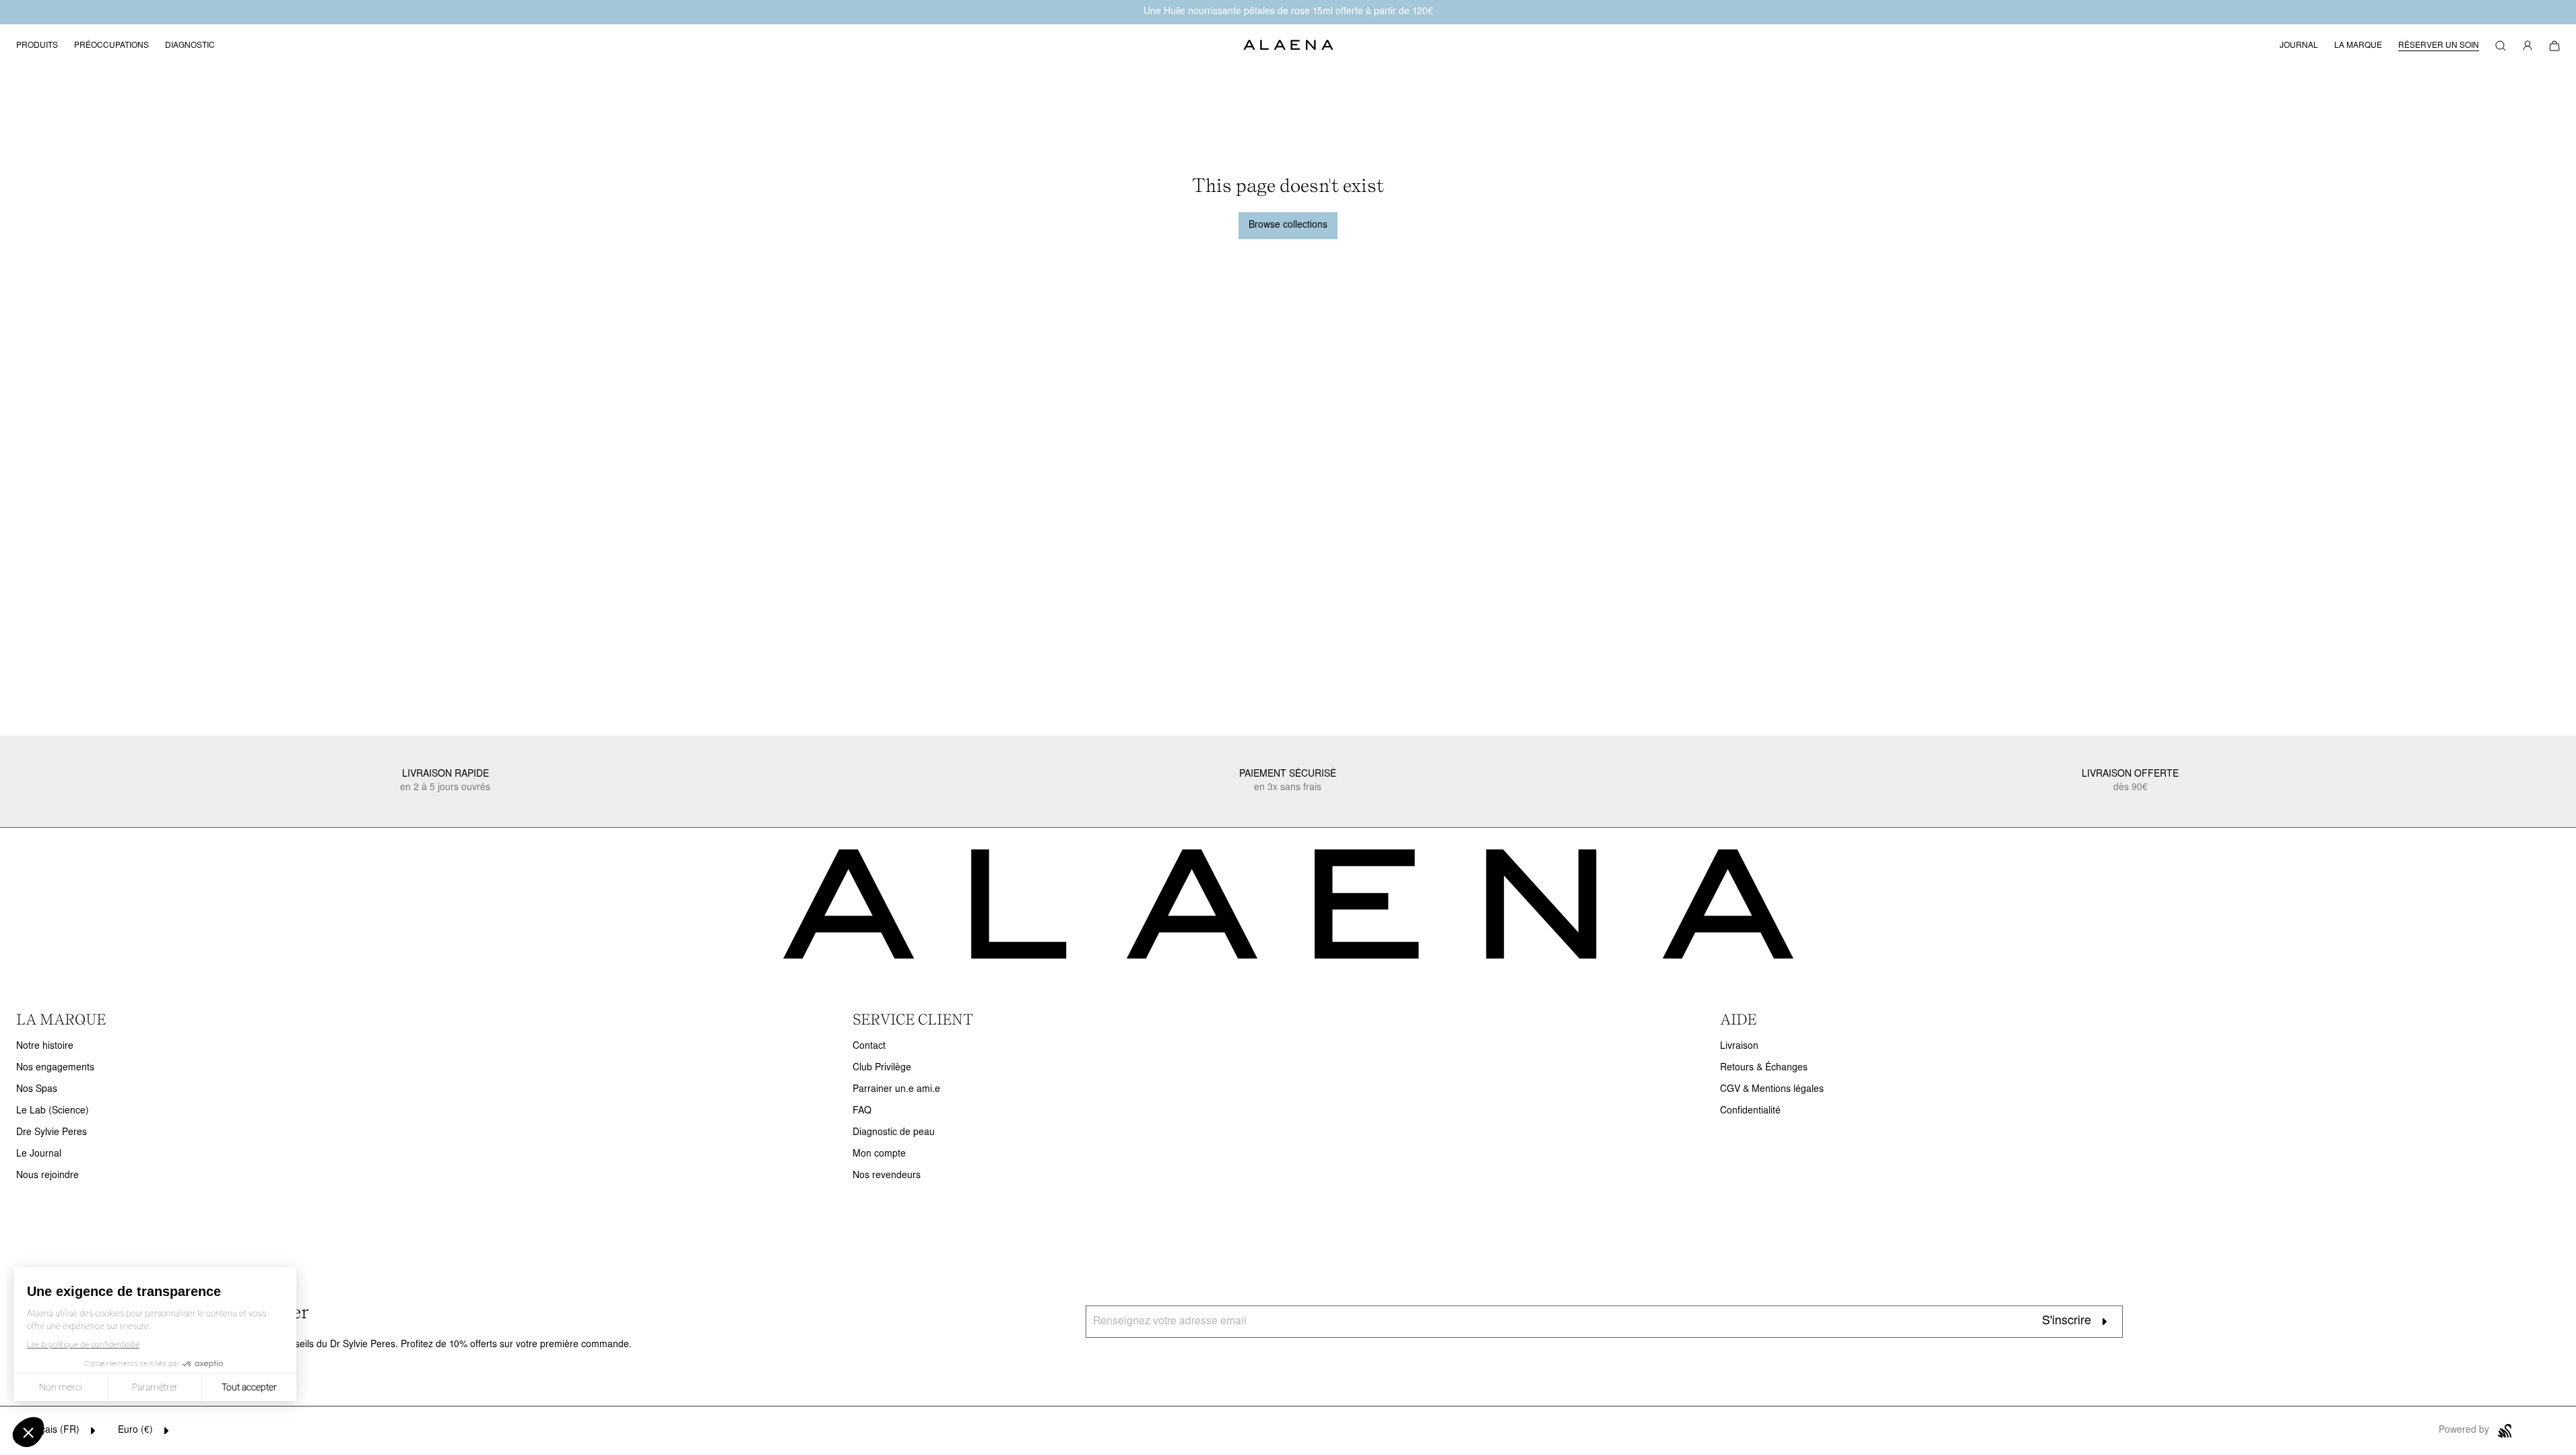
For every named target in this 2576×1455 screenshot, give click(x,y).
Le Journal (39, 1154)
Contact (869, 1046)
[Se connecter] (2528, 46)
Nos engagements (55, 1068)
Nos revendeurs (887, 1176)
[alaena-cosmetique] (1288, 46)
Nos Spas (37, 1090)
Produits (37, 46)
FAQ (862, 1111)
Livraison (1739, 1046)
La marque (2358, 46)
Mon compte (879, 1154)
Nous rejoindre (47, 1176)
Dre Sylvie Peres (52, 1133)
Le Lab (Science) (53, 1111)
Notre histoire (45, 1046)
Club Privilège (882, 1068)
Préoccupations (111, 46)
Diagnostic (190, 46)
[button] (2501, 46)
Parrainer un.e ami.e (896, 1090)
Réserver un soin (2439, 46)
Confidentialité (1750, 1111)
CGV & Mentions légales (1772, 1090)
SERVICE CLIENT (913, 1019)
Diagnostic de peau (894, 1133)
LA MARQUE (61, 1019)
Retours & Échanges (1764, 1068)
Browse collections (1288, 225)
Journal (2299, 46)
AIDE (1738, 1019)
